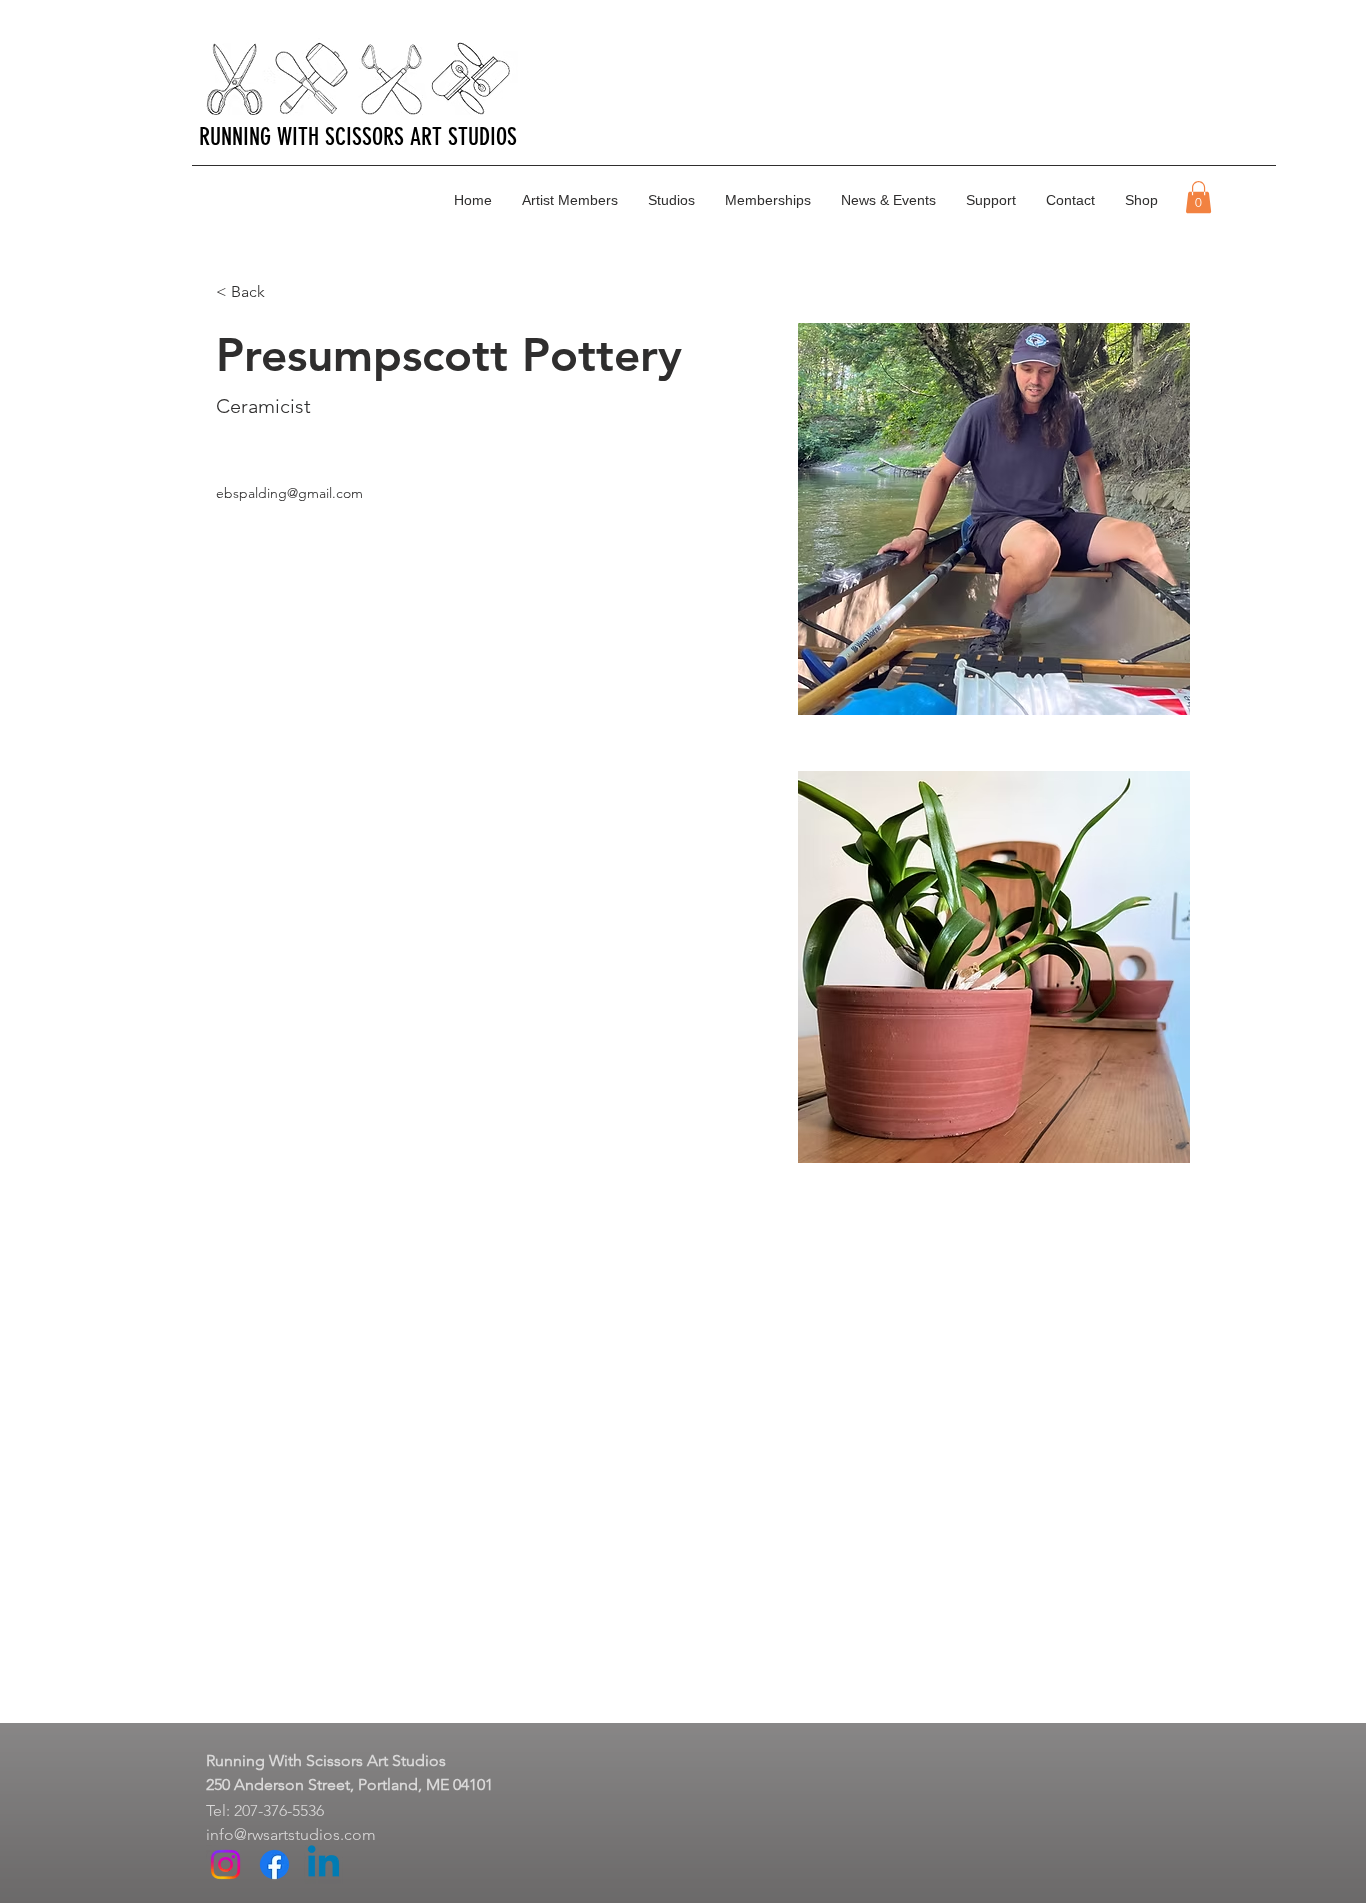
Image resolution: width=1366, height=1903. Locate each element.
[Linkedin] (323, 1864)
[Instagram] (225, 1864)
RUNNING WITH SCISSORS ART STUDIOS (358, 137)
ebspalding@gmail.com (289, 493)
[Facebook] (274, 1864)
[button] (1198, 197)
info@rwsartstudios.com (291, 1834)
